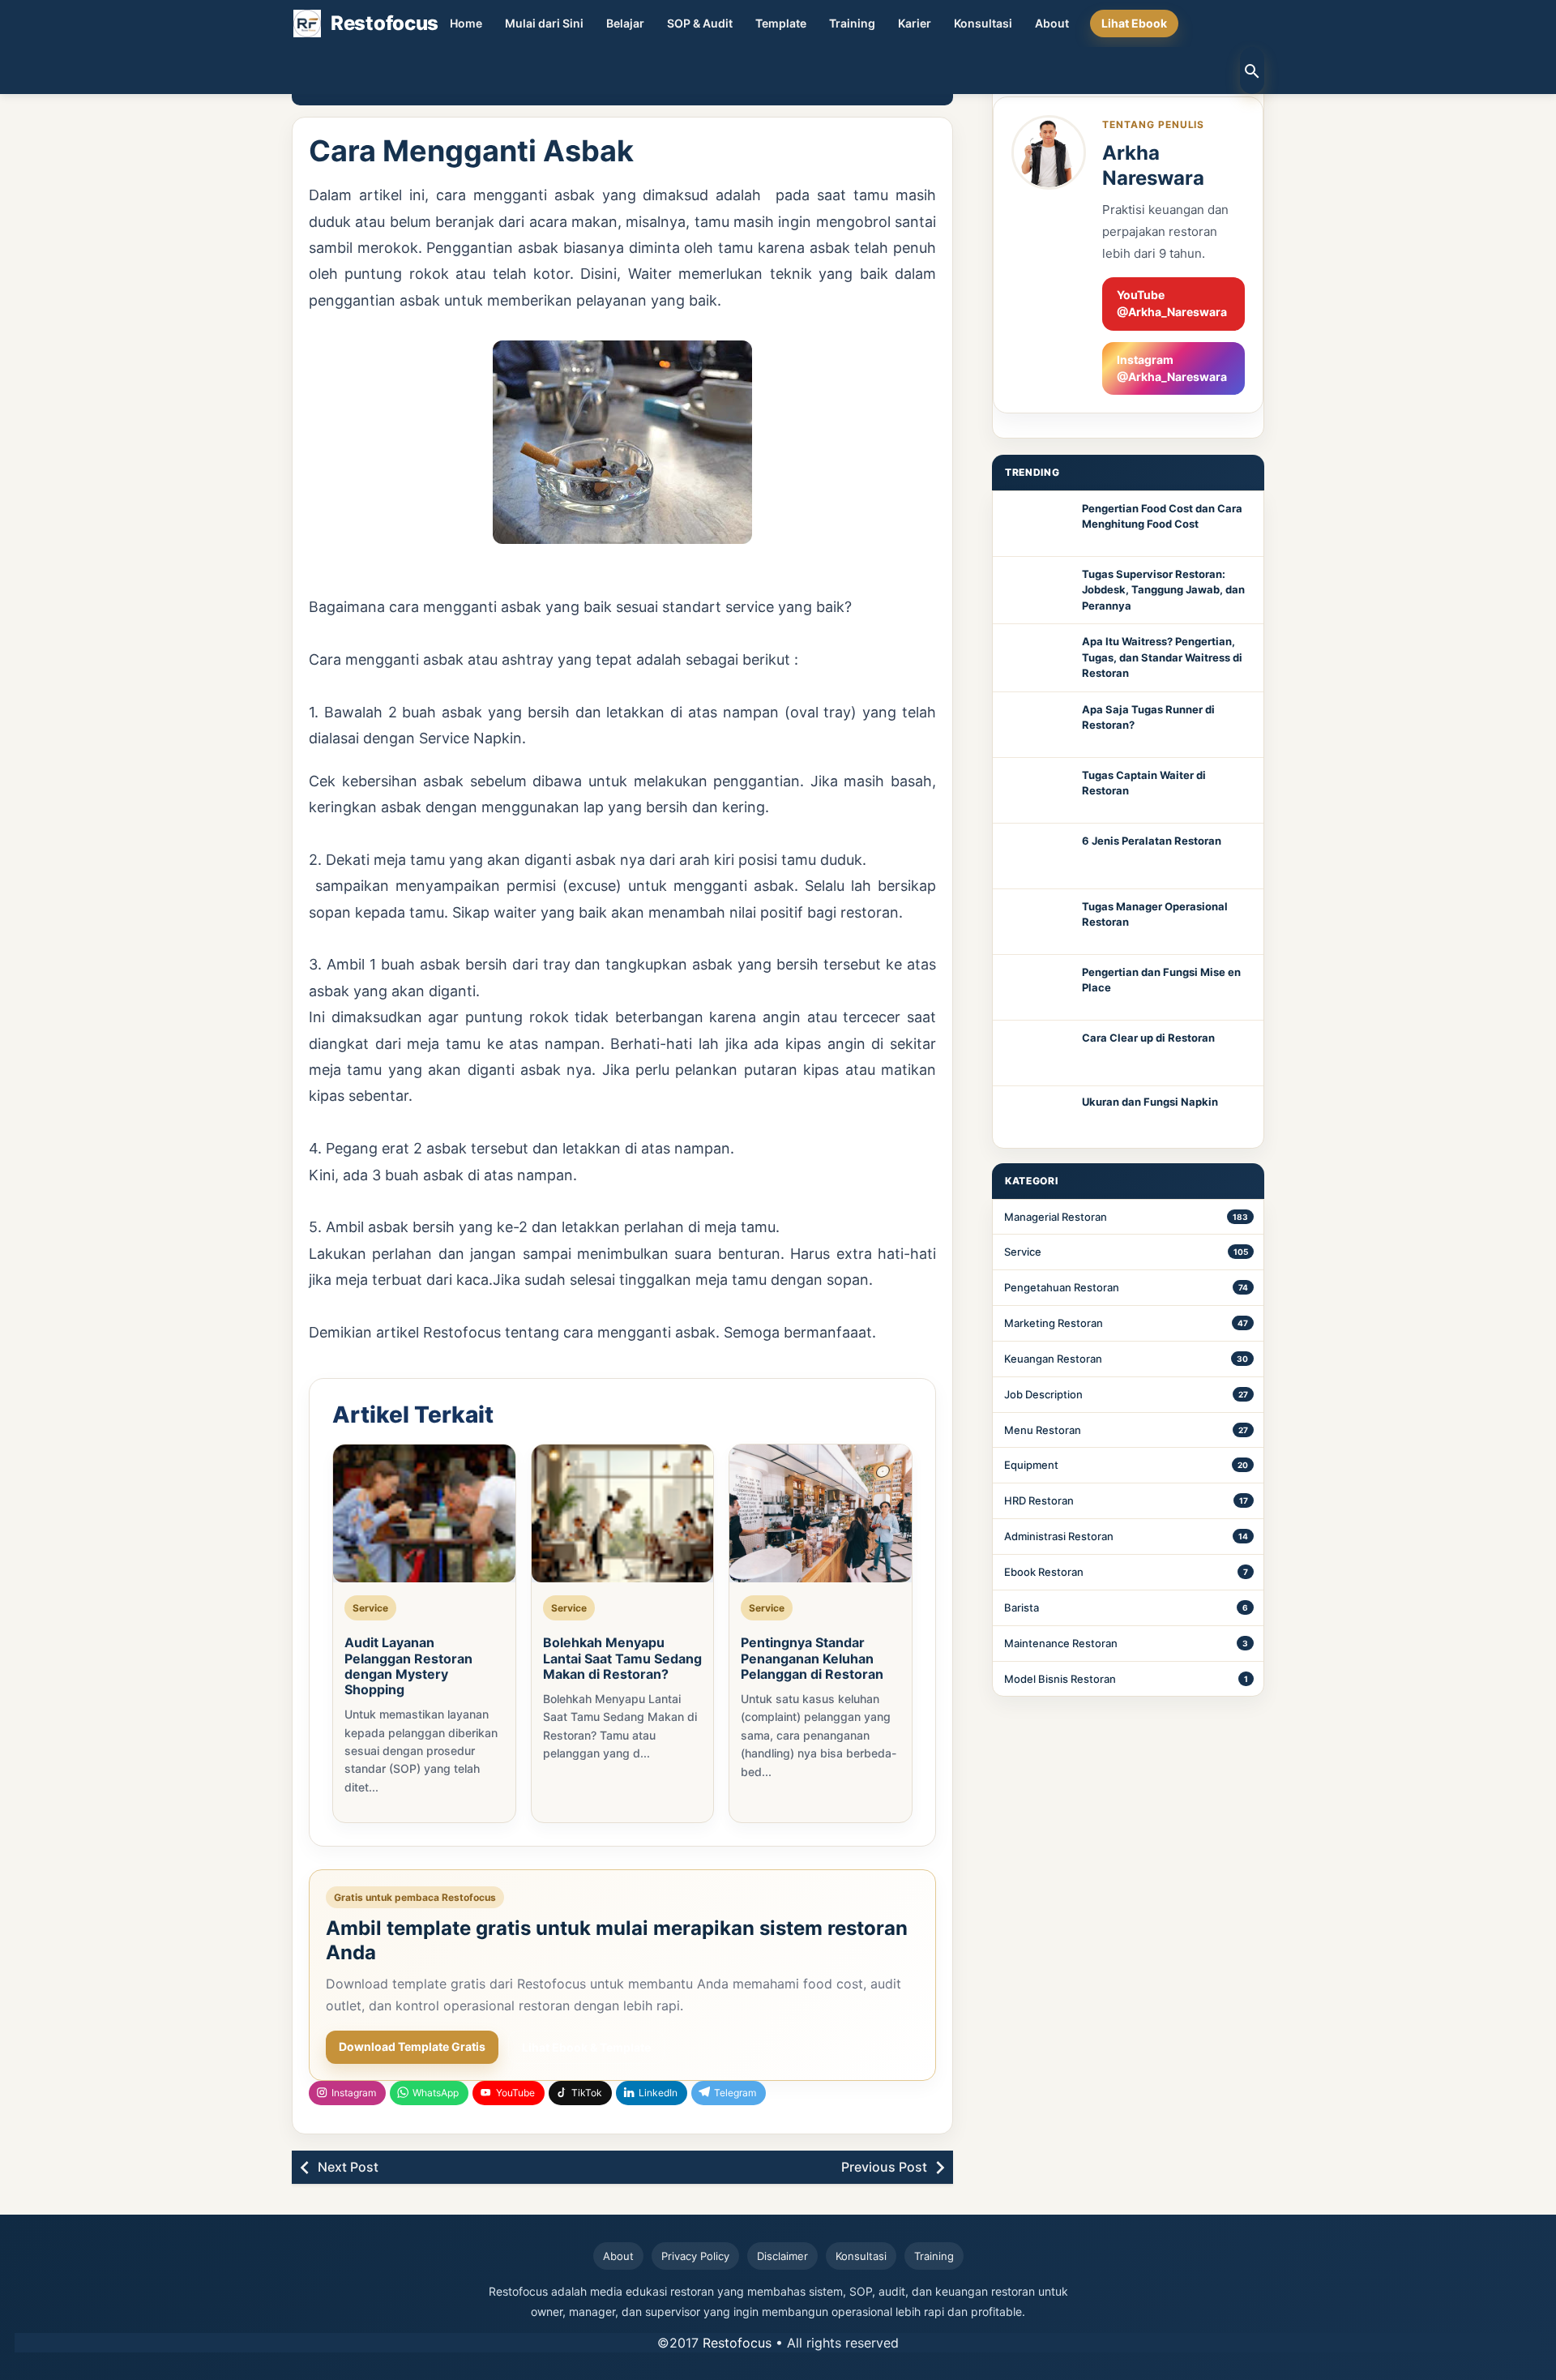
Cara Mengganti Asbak (471, 151)
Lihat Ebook (1134, 23)
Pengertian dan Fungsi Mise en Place (1161, 980)
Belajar (625, 23)
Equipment (1031, 1465)
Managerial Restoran (1056, 1217)
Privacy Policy (695, 2256)
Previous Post (884, 2167)
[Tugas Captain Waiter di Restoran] (1037, 790)
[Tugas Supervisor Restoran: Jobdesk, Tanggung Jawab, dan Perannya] (1037, 589)
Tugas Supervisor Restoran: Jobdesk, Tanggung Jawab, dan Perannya (1163, 590)
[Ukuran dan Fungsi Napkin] (1037, 1117)
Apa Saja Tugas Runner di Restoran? (1148, 717)
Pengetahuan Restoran (1062, 1287)
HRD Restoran (1039, 1500)
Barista (1022, 1607)
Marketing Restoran (1054, 1323)
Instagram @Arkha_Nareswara (1172, 368)
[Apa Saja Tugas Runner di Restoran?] (1037, 725)
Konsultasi (983, 23)
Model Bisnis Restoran (1060, 1679)
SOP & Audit (700, 23)
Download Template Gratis (412, 2046)
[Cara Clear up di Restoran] (1037, 1053)
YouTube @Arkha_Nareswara (1172, 303)
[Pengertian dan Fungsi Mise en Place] (1037, 987)
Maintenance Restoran (1061, 1643)
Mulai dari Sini (544, 23)
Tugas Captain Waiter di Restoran (1144, 783)
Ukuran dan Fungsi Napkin (1150, 1102)
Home (466, 23)
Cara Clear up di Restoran (1148, 1038)
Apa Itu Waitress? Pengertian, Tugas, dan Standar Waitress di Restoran (1162, 657)
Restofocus (737, 2343)
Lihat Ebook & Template (586, 2047)
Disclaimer (782, 2256)
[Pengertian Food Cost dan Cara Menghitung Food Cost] (1037, 524)
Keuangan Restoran (1053, 1359)
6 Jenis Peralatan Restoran (1152, 841)
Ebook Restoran (1044, 1572)
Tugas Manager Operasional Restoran (1155, 914)
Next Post (348, 2167)
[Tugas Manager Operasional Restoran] (1037, 922)
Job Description (1043, 1394)
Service (1023, 1252)
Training (852, 23)
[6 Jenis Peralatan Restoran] (1037, 856)
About (1052, 23)
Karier (915, 23)
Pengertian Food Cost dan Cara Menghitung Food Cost (1162, 516)
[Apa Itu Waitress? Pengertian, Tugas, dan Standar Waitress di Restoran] (1037, 657)
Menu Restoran (1043, 1430)
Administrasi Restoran (1059, 1536)
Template (781, 23)
